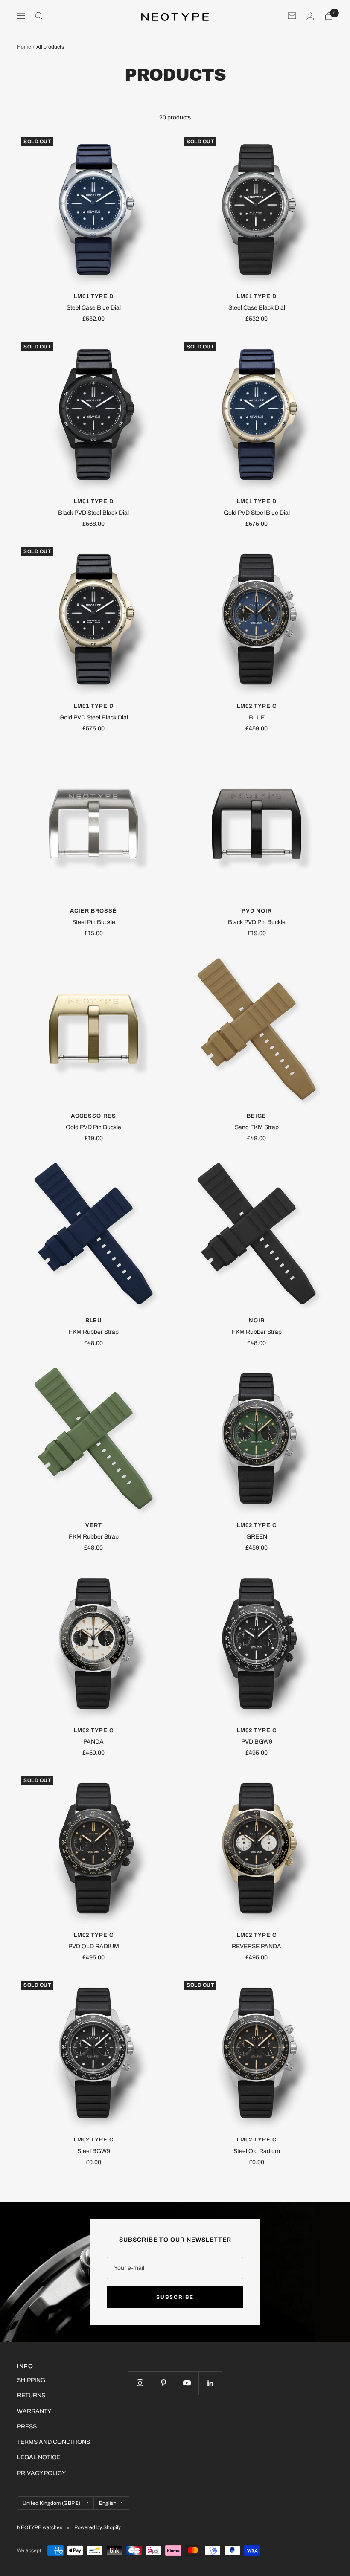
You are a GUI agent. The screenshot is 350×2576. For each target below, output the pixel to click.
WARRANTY (34, 2411)
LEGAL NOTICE (39, 2457)
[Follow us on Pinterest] (163, 2383)
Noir (257, 1321)
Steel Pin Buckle (94, 922)
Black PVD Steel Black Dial (93, 513)
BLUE (257, 717)
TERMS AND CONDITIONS (54, 2442)
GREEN (257, 1537)
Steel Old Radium (257, 2151)
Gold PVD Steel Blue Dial (257, 513)
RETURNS (31, 2395)
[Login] (310, 16)
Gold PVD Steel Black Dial (94, 717)
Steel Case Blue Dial (94, 308)
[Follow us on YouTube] (187, 2383)
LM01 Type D (94, 296)
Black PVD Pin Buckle (257, 922)
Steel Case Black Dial (257, 308)
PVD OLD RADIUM (94, 1946)
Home (24, 47)
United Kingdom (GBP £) (51, 2503)
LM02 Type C (257, 706)
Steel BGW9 (94, 2151)
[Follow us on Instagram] (140, 2383)
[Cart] (329, 16)
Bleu (93, 1321)
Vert (94, 1525)
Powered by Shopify (98, 2527)
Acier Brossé (93, 911)
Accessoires (93, 1116)
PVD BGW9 (257, 1742)
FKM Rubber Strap (94, 1332)
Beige (257, 1116)
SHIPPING (31, 2380)
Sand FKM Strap (257, 1127)
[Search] (39, 16)
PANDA (93, 1742)
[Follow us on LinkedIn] (210, 2383)
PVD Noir (257, 911)
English (108, 2503)
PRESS (27, 2427)
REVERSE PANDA (257, 1946)
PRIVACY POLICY (41, 2473)
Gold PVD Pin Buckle (93, 1127)
